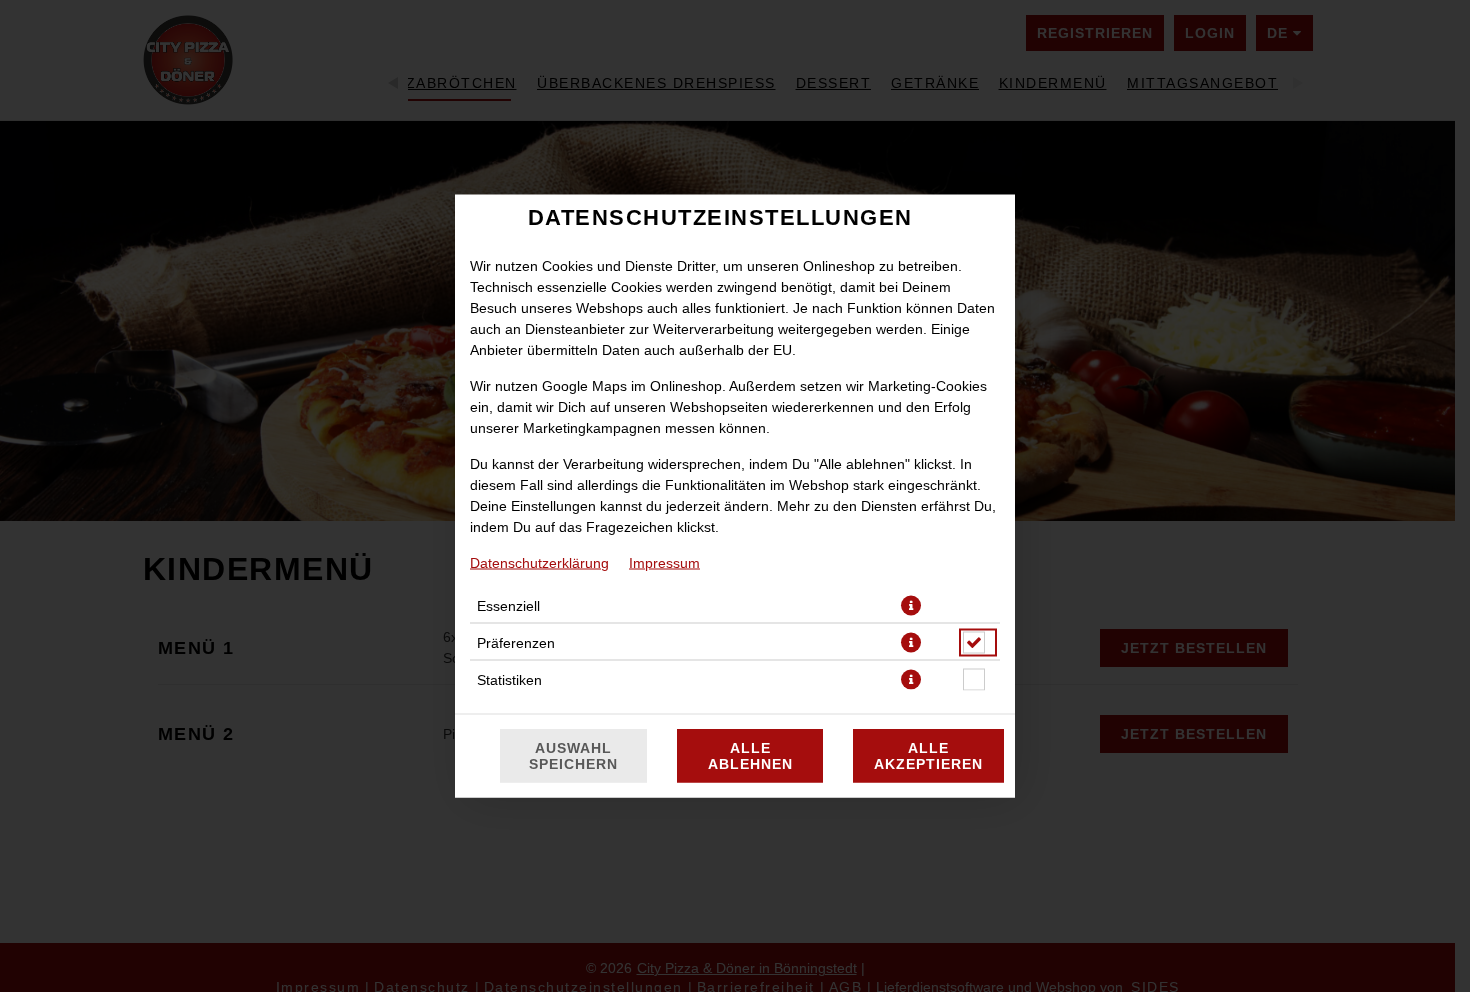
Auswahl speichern (573, 756)
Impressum (664, 563)
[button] (911, 606)
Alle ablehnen (750, 756)
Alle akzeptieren (928, 756)
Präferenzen (516, 643)
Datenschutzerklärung (539, 563)
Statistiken (509, 680)
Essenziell (508, 606)
